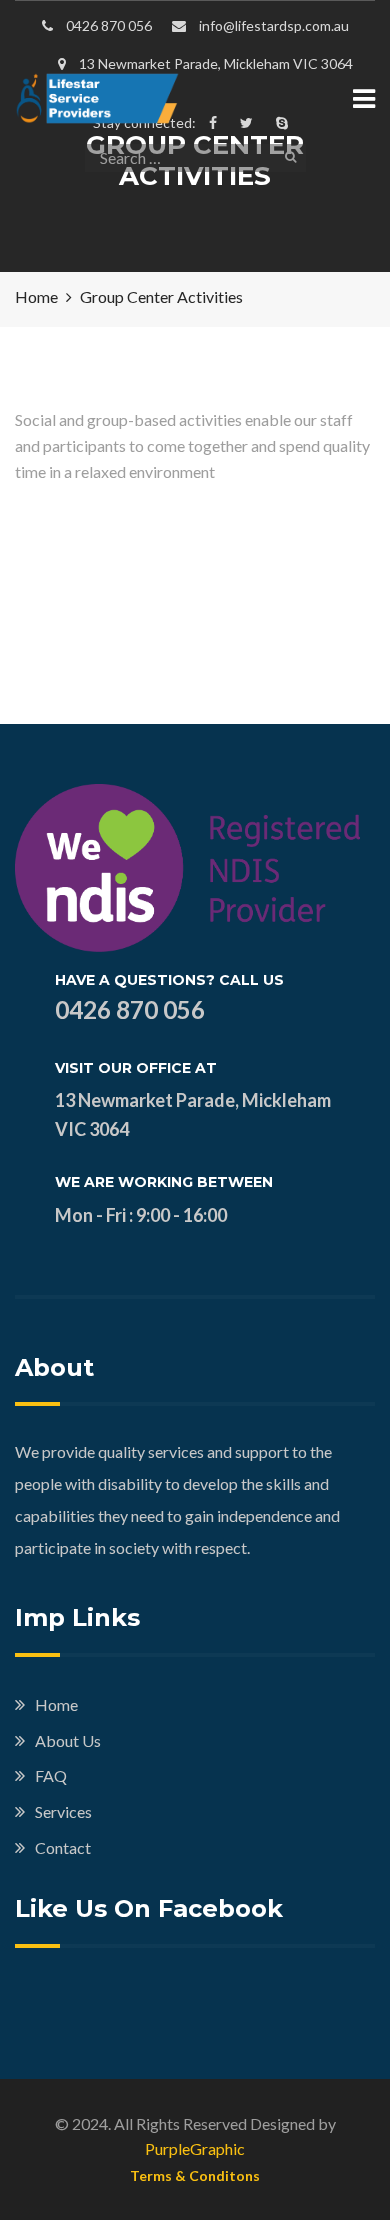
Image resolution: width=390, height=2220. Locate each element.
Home (56, 1704)
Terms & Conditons (195, 2175)
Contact (63, 1847)
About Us (68, 1740)
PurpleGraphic (195, 2148)
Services (63, 1811)
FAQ (51, 1775)
